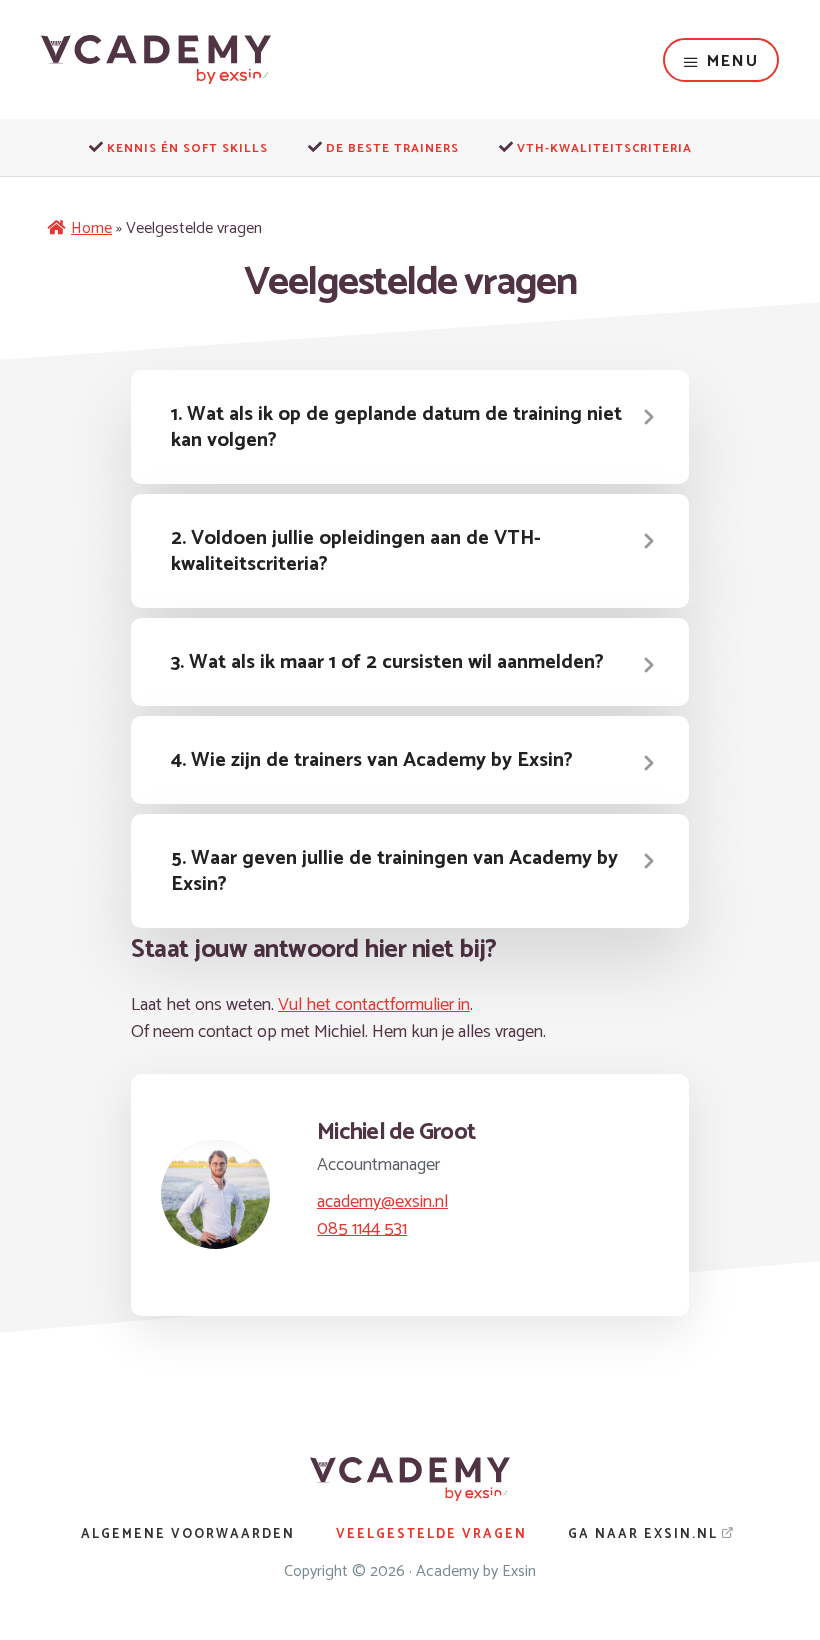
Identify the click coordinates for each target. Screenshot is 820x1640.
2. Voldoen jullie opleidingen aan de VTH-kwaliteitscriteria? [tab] (356, 551)
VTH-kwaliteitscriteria (604, 148)
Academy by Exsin (476, 1571)
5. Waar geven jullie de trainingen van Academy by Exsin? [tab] (394, 871)
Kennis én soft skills (187, 148)
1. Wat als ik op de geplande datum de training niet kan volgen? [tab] (396, 427)
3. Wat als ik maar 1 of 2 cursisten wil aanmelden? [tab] (387, 662)
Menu (733, 61)
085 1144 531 (362, 1229)
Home (91, 228)
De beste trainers (392, 148)
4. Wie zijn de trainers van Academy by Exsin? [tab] (372, 760)
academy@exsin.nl (382, 1202)
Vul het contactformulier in (374, 1005)
